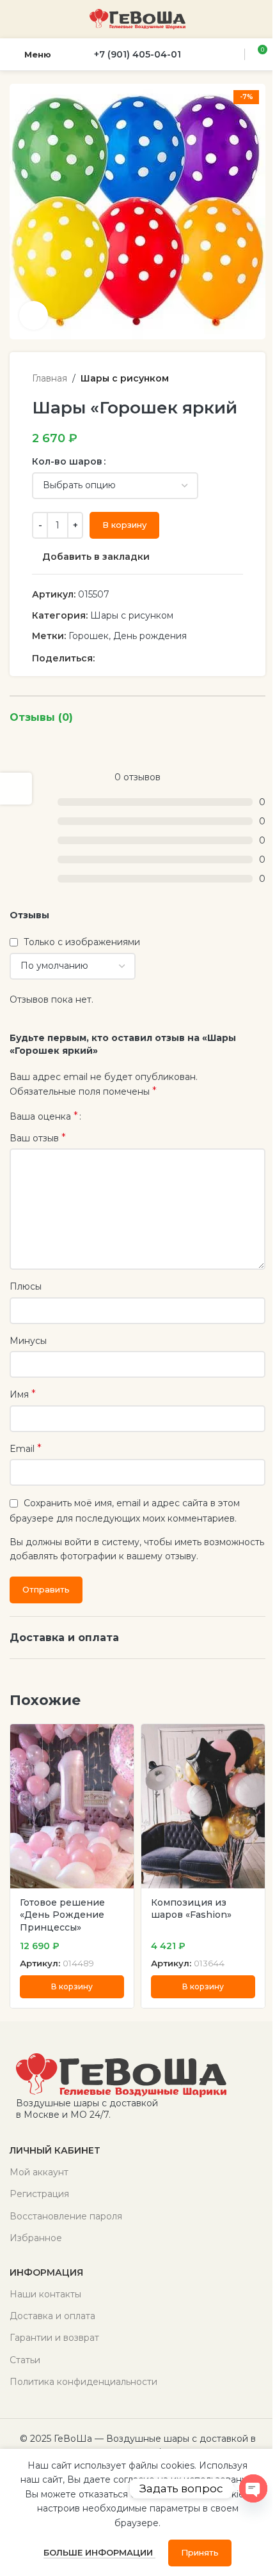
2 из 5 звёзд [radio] (105, 1116)
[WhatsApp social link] (133, 658)
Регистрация (39, 2194)
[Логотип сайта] (137, 19)
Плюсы (26, 1286)
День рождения (150, 636)
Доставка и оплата (52, 2316)
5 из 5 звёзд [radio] (134, 1116)
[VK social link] (148, 658)
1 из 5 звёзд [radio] (96, 1116)
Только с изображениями (82, 942)
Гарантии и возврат (54, 2338)
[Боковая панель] (16, 789)
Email (26, 1448)
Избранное (36, 2238)
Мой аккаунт (39, 2172)
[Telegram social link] (164, 658)
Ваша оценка (44, 1116)
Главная (50, 378)
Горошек (89, 636)
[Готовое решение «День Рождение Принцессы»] (72, 1806)
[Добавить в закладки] (122, 1735)
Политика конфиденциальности (83, 2382)
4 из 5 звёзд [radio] (124, 1116)
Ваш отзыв (38, 1138)
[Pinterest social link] (102, 658)
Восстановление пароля (66, 2216)
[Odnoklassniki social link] (118, 658)
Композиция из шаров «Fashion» (191, 1909)
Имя (23, 1394)
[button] (72, 1987)
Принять (200, 2552)
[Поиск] (233, 54)
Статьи (25, 2360)
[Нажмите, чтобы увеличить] (34, 315)
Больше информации (99, 2552)
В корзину (124, 525)
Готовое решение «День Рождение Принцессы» (62, 1915)
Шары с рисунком (125, 378)
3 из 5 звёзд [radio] (115, 1116)
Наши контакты (45, 2294)
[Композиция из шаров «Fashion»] (203, 1806)
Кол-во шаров (67, 461)
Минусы (28, 1341)
